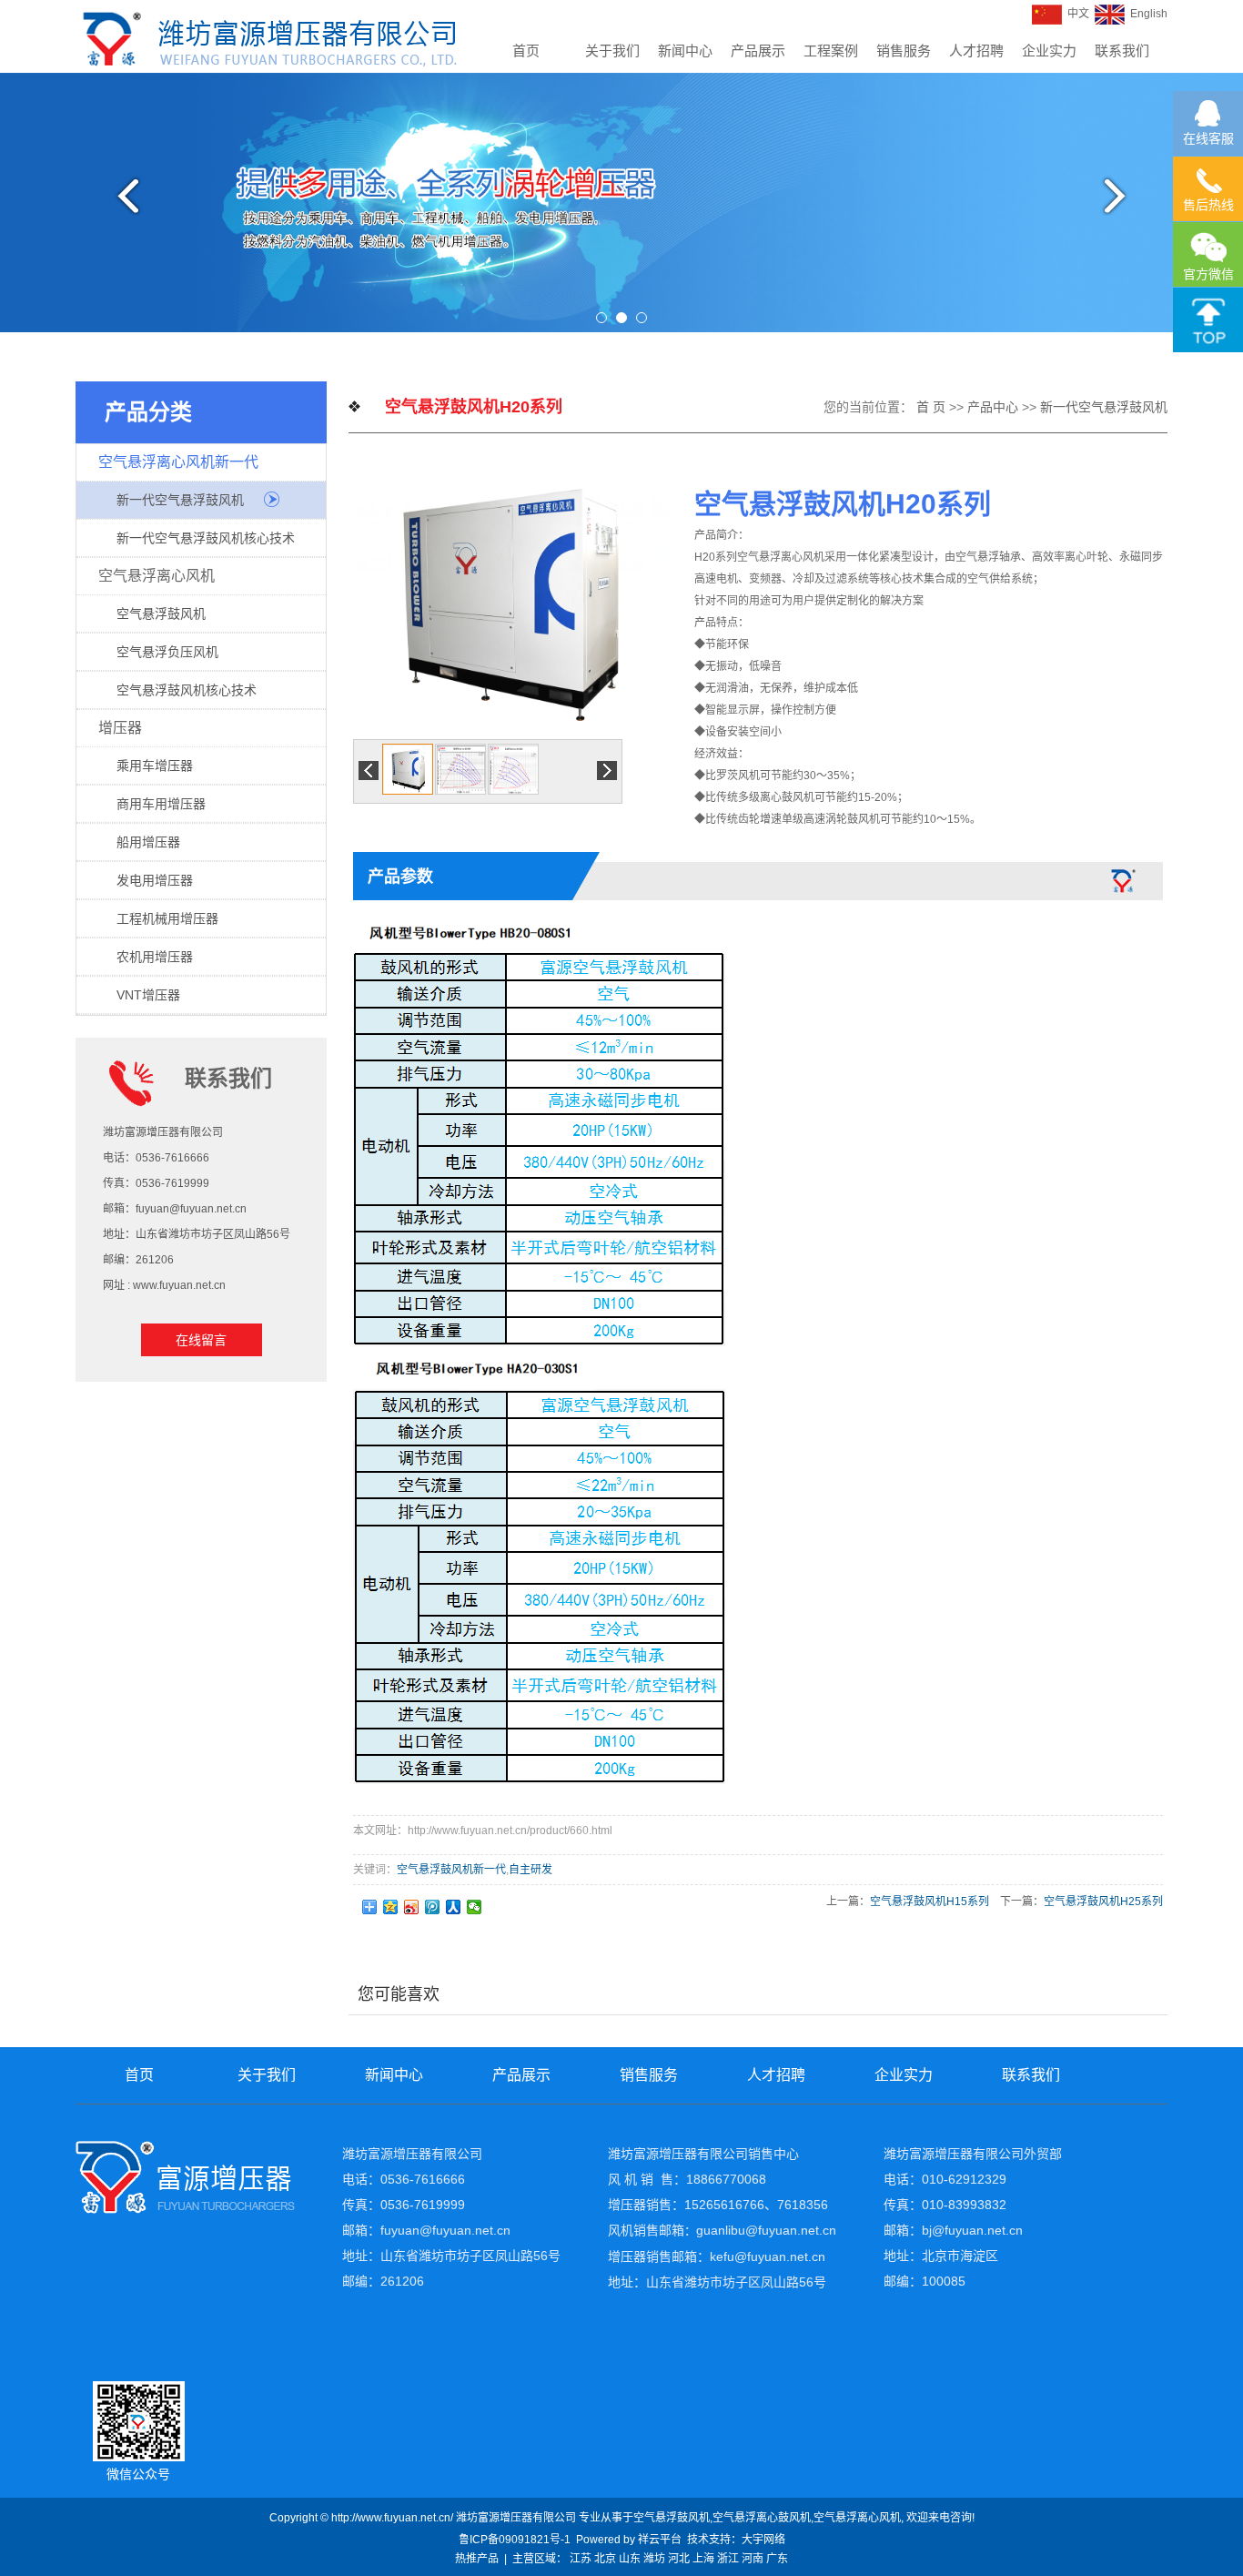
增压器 (120, 728)
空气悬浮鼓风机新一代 (451, 1870)
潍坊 (654, 2559)
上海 (703, 2559)
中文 (1076, 14)
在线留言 (201, 1340)
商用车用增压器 (161, 804)
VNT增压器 (148, 995)
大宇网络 (763, 2540)
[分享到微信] (475, 1907)
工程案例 (831, 51)
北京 (605, 2559)
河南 (753, 2559)
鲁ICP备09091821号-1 (515, 2540)
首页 (526, 51)
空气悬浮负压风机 (167, 652)
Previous (120, 195)
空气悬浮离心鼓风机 (762, 2518)
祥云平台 (660, 2540)
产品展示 (758, 51)
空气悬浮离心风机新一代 (178, 462)
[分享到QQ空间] (391, 1907)
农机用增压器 (155, 957)
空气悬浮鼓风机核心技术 (187, 690)
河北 (679, 2559)
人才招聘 (976, 51)
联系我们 (1122, 51)
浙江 (728, 2559)
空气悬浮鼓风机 (161, 614)
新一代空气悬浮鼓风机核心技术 (206, 538)
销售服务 (904, 51)
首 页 (931, 407)
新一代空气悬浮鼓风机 (180, 500)
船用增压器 (148, 842)
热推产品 (477, 2559)
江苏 (581, 2559)
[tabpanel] (621, 203)
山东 (630, 2559)
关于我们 (612, 51)
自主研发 (531, 1870)
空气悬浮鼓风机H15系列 (930, 1902)
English (1146, 14)
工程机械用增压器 (167, 918)
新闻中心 (685, 51)
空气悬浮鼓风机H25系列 (1103, 1902)
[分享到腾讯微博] (433, 1907)
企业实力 (1049, 51)
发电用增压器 (155, 880)
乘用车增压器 (155, 766)
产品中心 (993, 407)
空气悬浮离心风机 (157, 576)
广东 (777, 2559)
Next (1123, 195)
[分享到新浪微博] (412, 1907)
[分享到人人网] (454, 1907)
